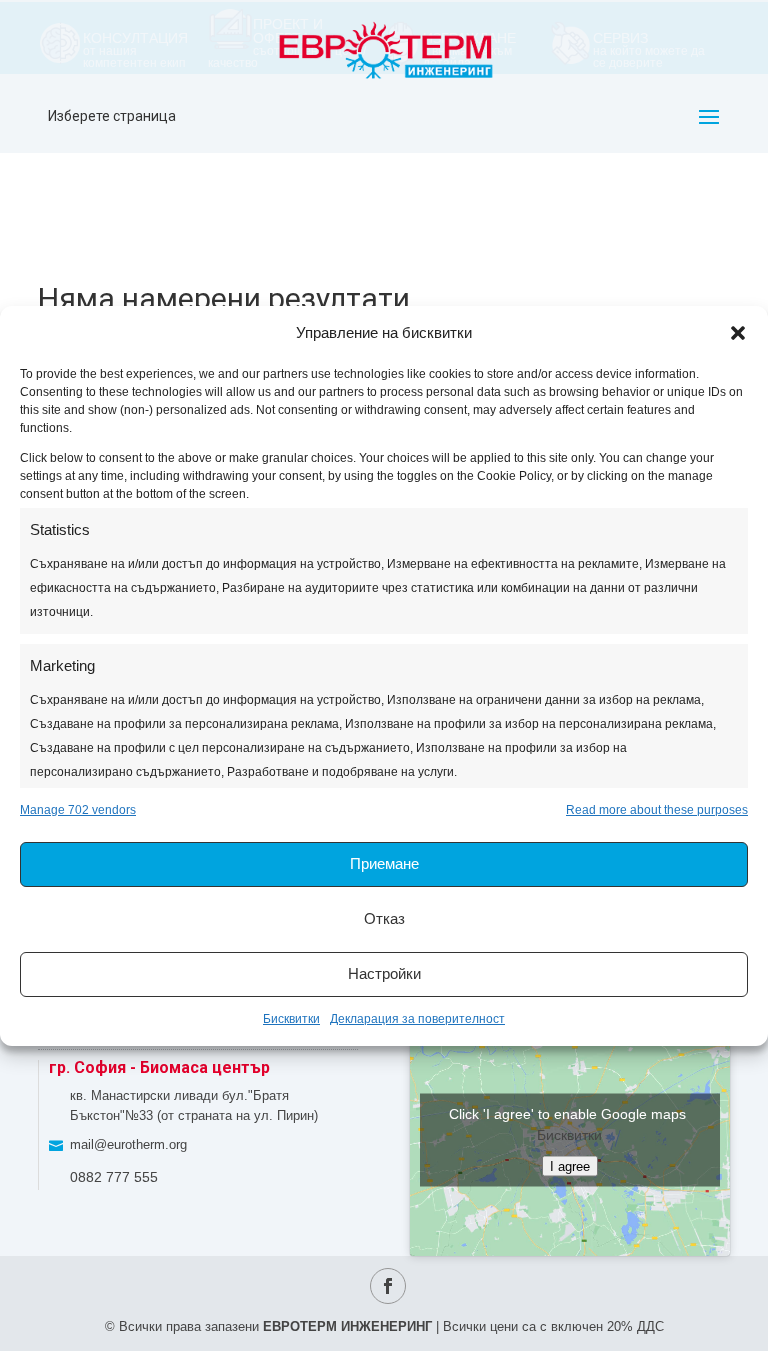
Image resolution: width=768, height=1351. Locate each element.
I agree (570, 1166)
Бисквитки (291, 1019)
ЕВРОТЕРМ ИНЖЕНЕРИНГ (347, 1326)
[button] (738, 333)
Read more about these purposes (657, 810)
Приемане (384, 863)
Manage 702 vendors (78, 810)
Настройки (384, 973)
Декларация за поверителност (417, 1019)
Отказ (384, 918)
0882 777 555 (114, 1177)
